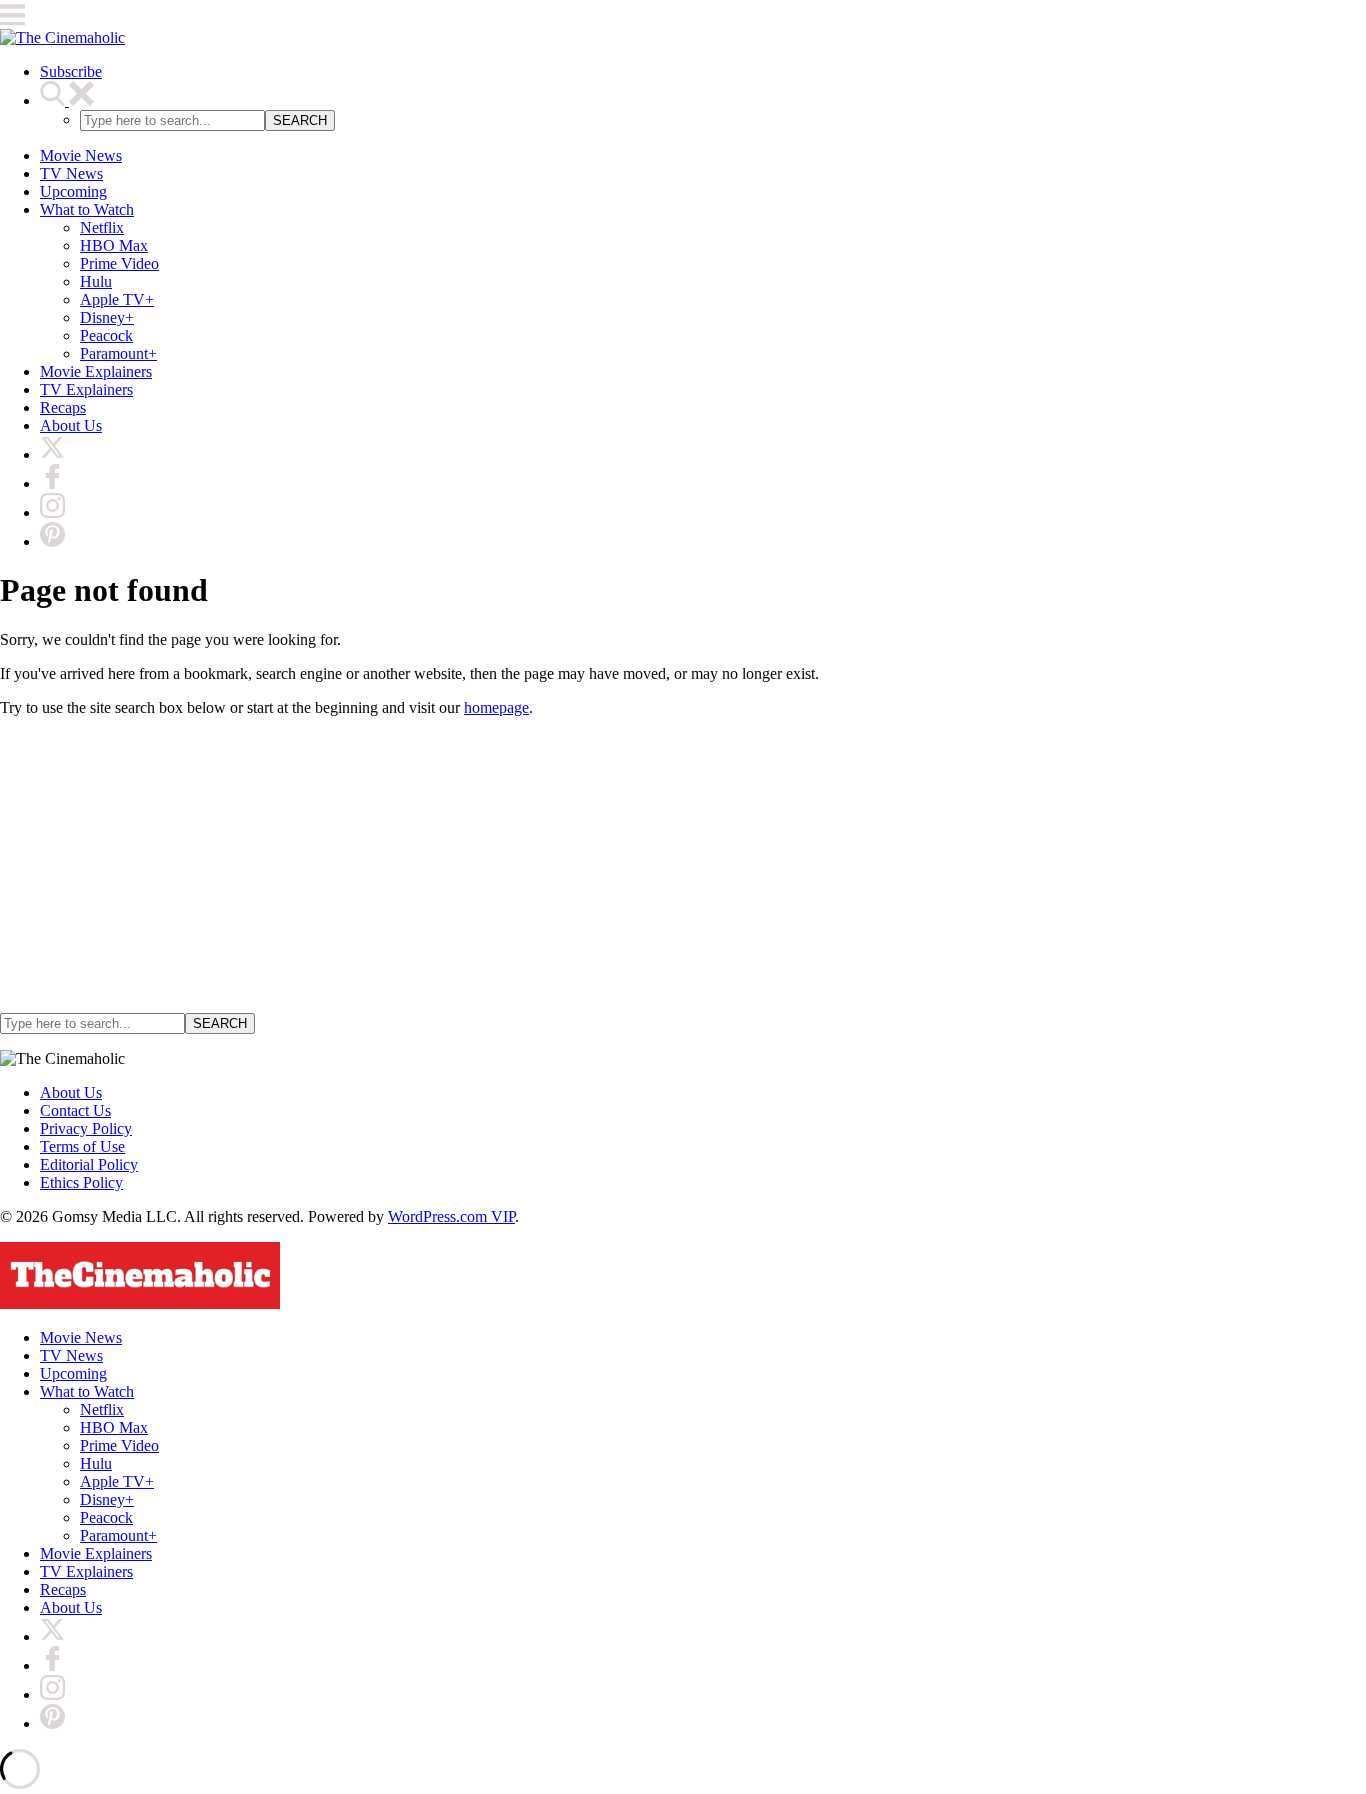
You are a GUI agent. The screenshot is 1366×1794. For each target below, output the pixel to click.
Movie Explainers (96, 371)
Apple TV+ (117, 299)
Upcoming (73, 191)
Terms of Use (82, 1146)
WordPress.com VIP (451, 1216)
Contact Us (75, 1110)
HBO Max (114, 245)
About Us (71, 425)
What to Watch (87, 209)
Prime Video (119, 263)
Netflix (102, 227)
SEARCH (300, 120)
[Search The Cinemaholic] (67, 100)
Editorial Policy (89, 1164)
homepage (496, 707)
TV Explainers (86, 389)
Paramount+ (118, 353)
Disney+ (107, 317)
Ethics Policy (81, 1182)
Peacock (106, 335)
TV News (71, 173)
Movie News (81, 155)
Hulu (96, 281)
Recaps (63, 407)
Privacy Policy (86, 1128)
